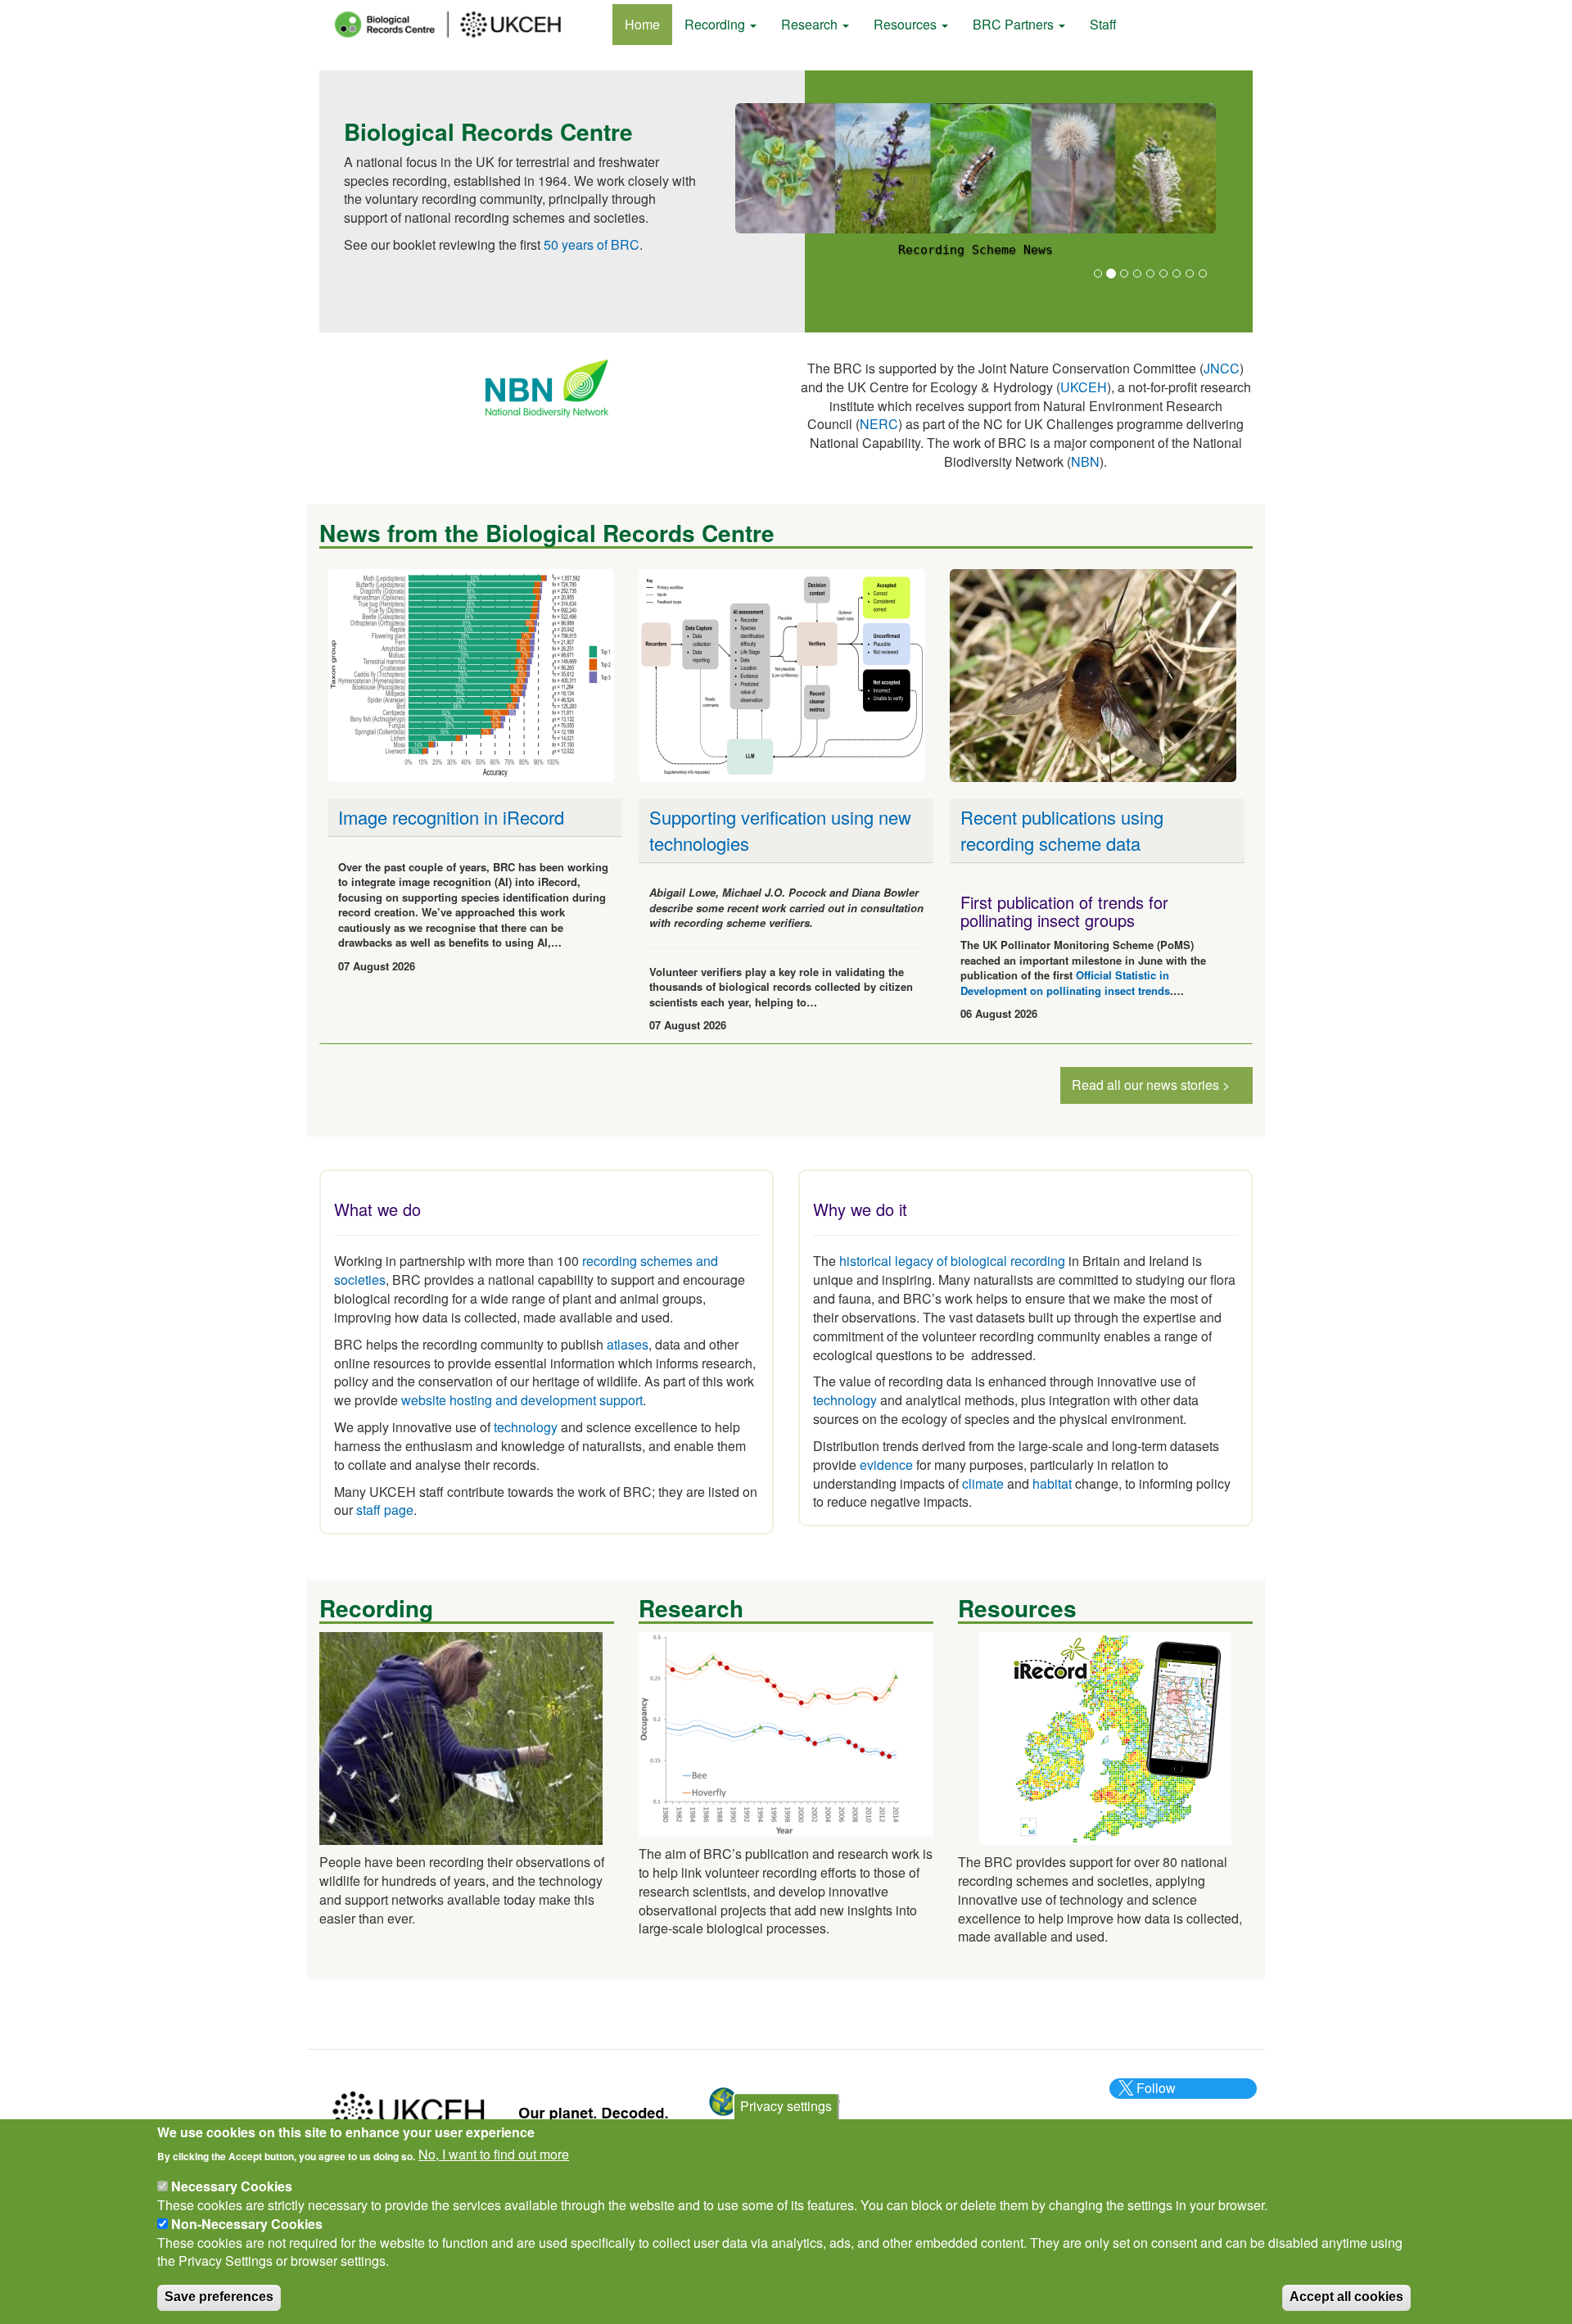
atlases (628, 1344)
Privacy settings (786, 2106)
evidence (886, 1465)
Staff (1103, 24)
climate (983, 1483)
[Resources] (1105, 1736)
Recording (716, 24)
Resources (907, 24)
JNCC (1222, 368)
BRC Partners (1015, 24)
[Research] (786, 1732)
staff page (385, 1510)
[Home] (463, 25)
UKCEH (1084, 387)
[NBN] (547, 387)
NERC (879, 424)
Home (642, 24)
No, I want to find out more (494, 2154)
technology (526, 1427)
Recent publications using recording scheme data (1062, 830)
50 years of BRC (592, 244)
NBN (1085, 461)
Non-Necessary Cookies (247, 2224)
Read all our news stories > (1151, 1085)
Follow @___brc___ (1154, 2097)
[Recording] (461, 1736)
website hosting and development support (522, 1400)
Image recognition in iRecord (451, 817)
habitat (1052, 1483)
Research (811, 24)
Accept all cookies (1346, 2297)
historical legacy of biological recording (951, 1261)
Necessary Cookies (232, 2186)
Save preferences (219, 2297)
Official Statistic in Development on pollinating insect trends (1065, 983)
